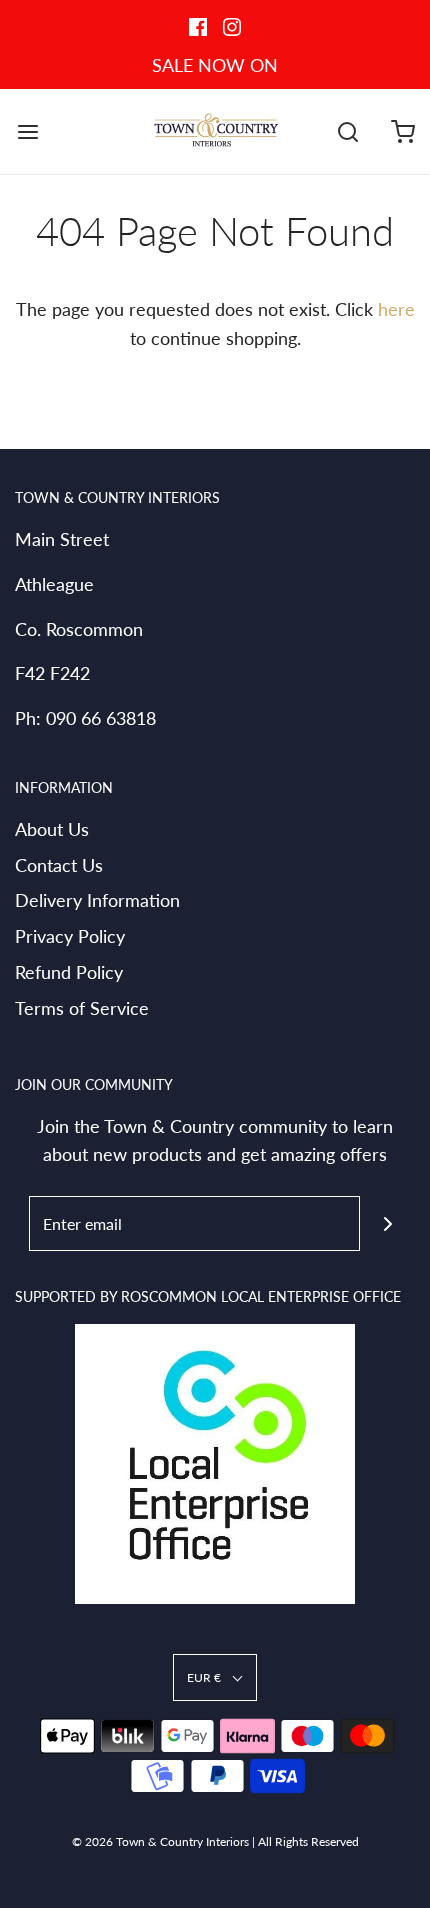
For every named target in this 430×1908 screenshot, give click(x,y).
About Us (52, 829)
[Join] (387, 1223)
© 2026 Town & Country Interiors (160, 1841)
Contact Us (59, 865)
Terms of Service (82, 1008)
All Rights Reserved (308, 1841)
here (396, 309)
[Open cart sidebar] (402, 131)
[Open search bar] (347, 131)
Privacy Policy (70, 936)
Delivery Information (97, 900)
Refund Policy (69, 972)
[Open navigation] (27, 131)
